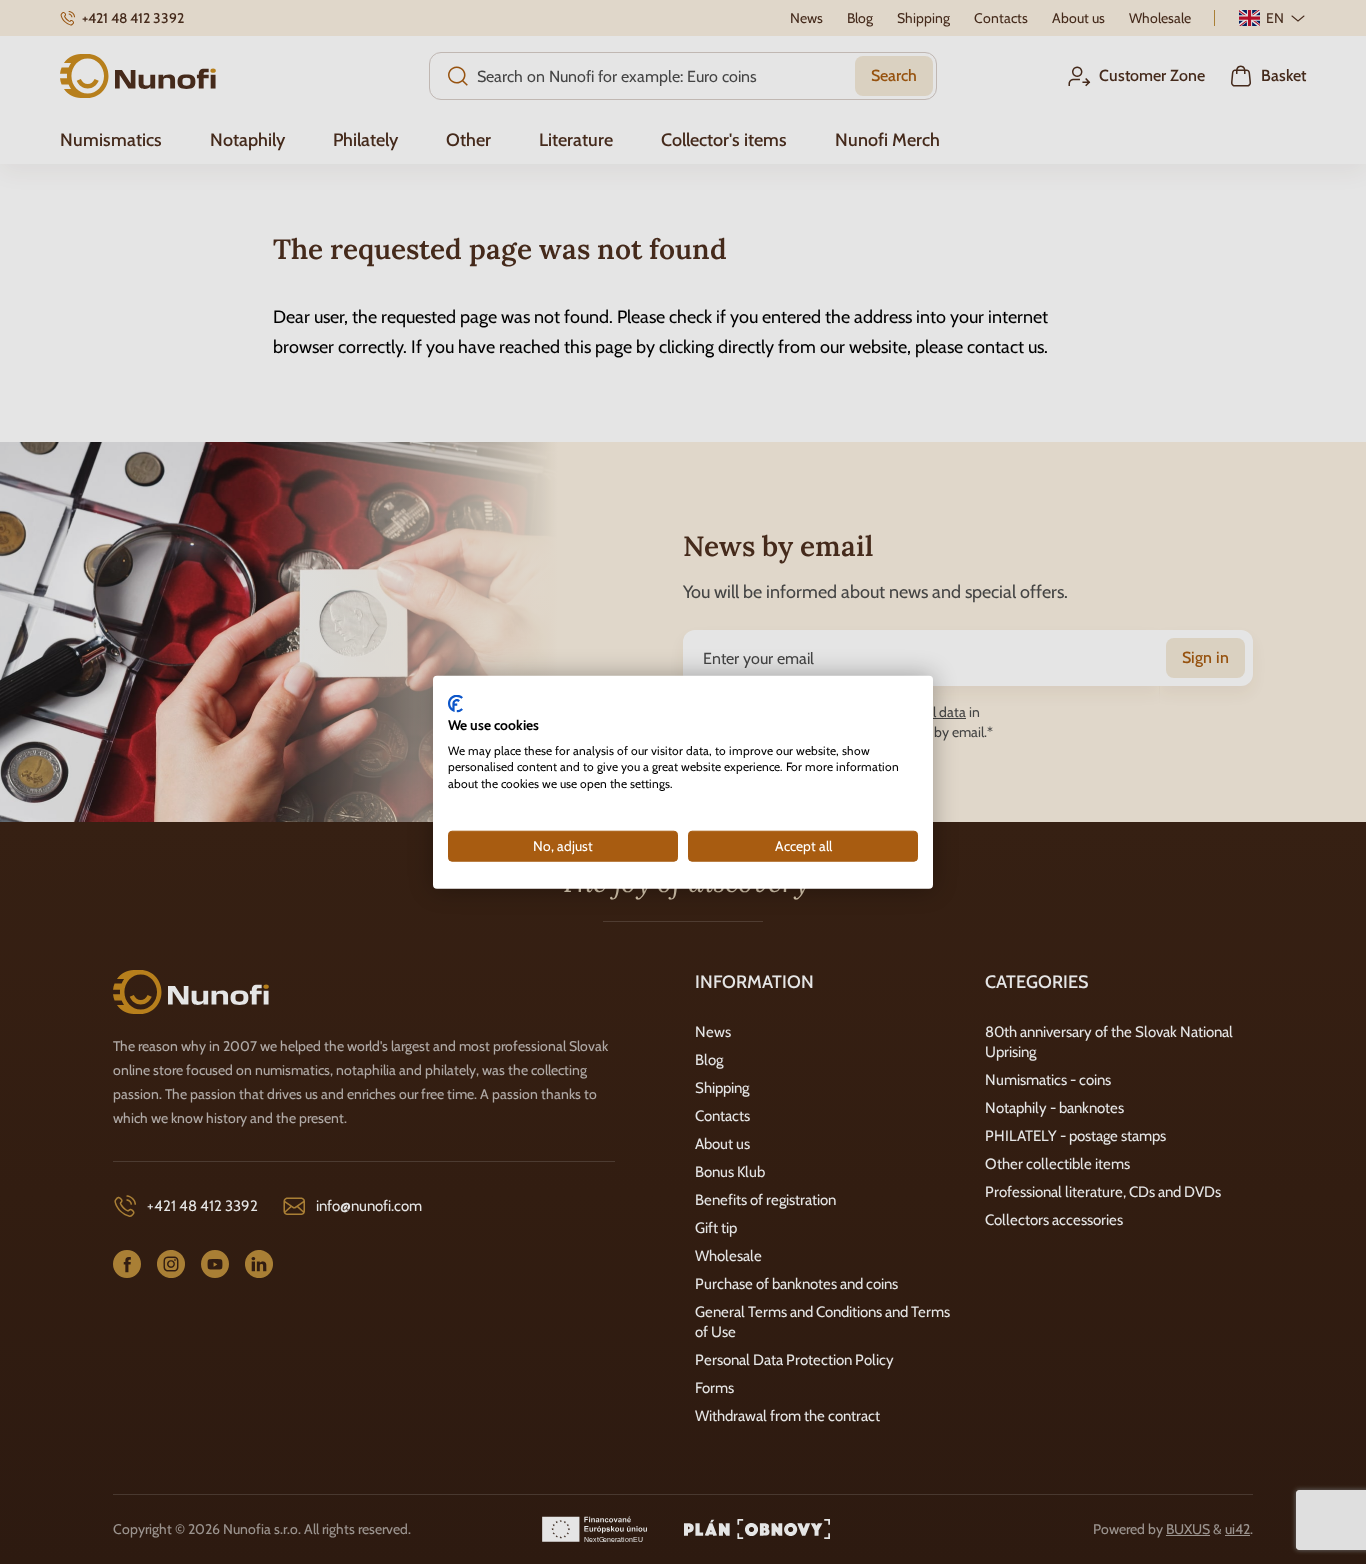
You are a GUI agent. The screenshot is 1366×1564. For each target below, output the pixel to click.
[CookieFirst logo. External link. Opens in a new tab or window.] (455, 704)
